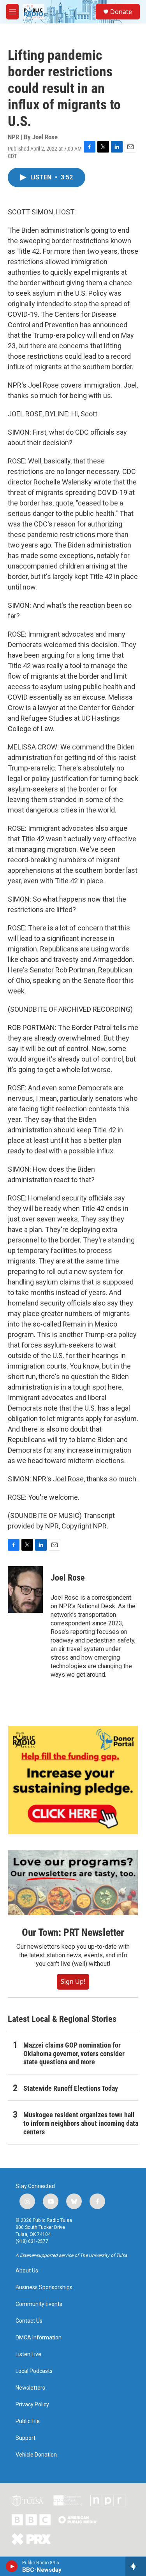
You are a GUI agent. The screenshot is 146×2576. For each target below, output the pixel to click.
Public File (28, 2421)
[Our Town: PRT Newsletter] (73, 1883)
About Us (27, 2271)
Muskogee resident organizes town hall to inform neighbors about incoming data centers (81, 2123)
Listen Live (28, 2354)
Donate (121, 12)
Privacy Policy (32, 2405)
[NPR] (108, 2501)
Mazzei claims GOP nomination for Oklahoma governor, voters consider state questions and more (74, 2054)
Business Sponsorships (44, 2287)
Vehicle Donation (36, 2455)
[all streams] (136, 2566)
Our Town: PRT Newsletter (73, 1932)
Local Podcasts (34, 2371)
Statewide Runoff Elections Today (71, 2088)
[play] (12, 2566)
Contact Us (29, 2321)
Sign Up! (73, 1981)
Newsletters (30, 2388)
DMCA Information (39, 2338)
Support (26, 2438)
